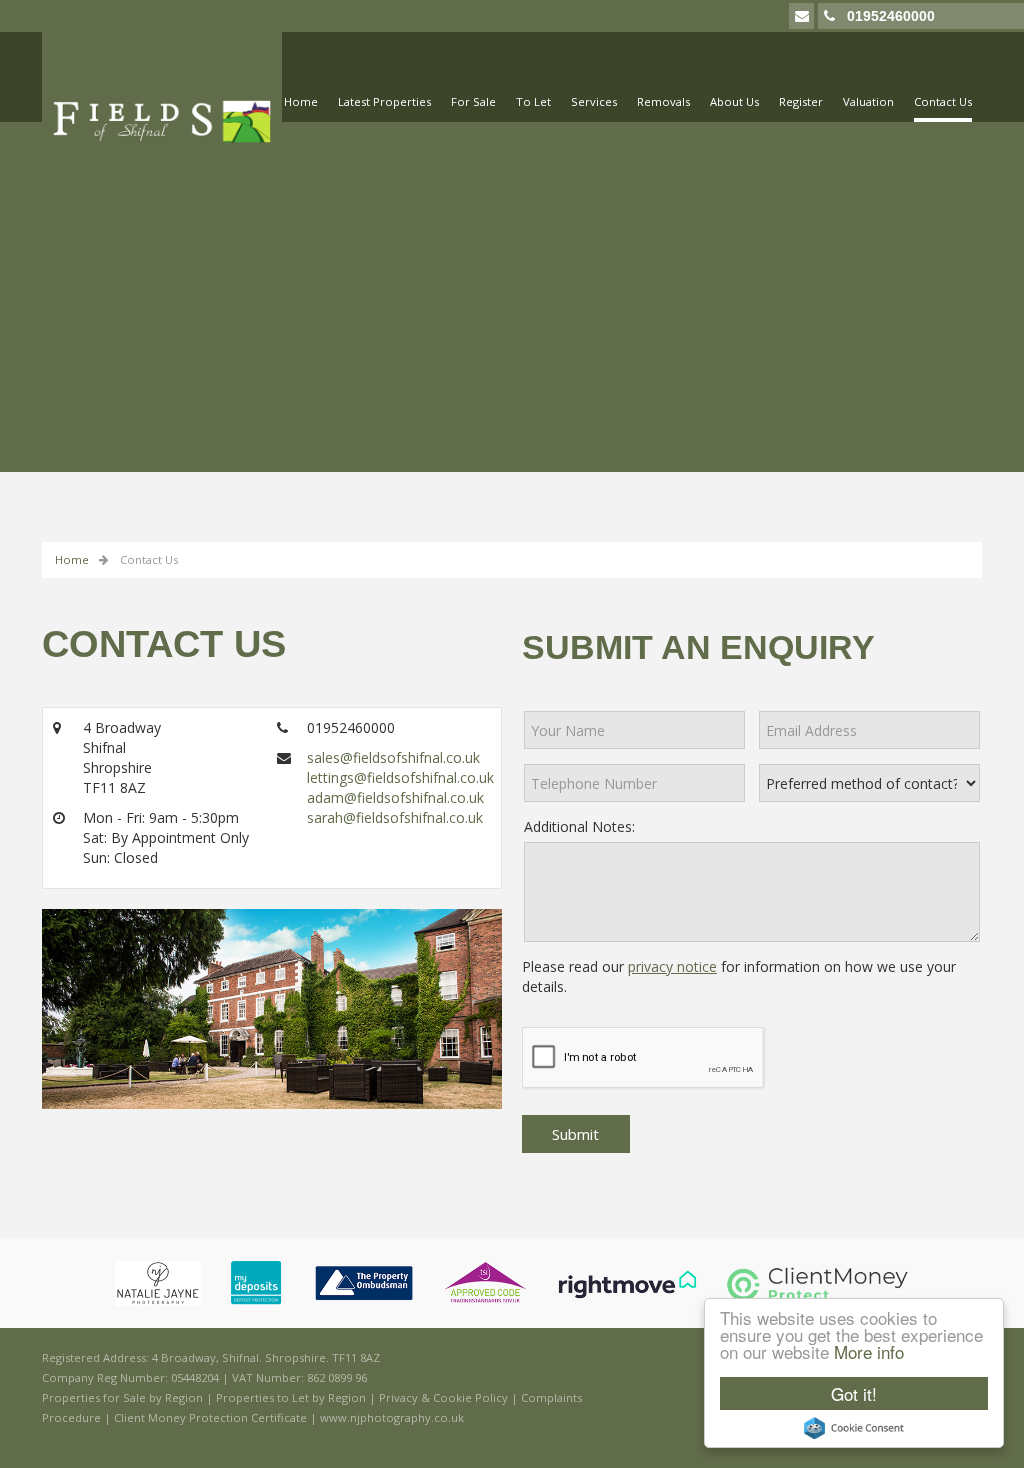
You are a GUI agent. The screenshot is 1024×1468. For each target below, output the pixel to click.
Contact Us (943, 101)
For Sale (473, 101)
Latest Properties (384, 101)
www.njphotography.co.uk (392, 1417)
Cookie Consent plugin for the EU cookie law (854, 1428)
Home (301, 101)
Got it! (854, 1393)
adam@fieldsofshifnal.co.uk (395, 797)
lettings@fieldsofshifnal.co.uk (400, 777)
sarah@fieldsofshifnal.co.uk (395, 817)
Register (801, 101)
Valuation (868, 101)
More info (869, 1351)
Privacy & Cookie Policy (443, 1397)
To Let (533, 101)
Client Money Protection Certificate (210, 1417)
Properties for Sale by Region (122, 1397)
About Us (734, 101)
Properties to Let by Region (291, 1397)
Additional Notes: (579, 826)
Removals (663, 101)
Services (594, 101)
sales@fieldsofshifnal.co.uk (393, 757)
